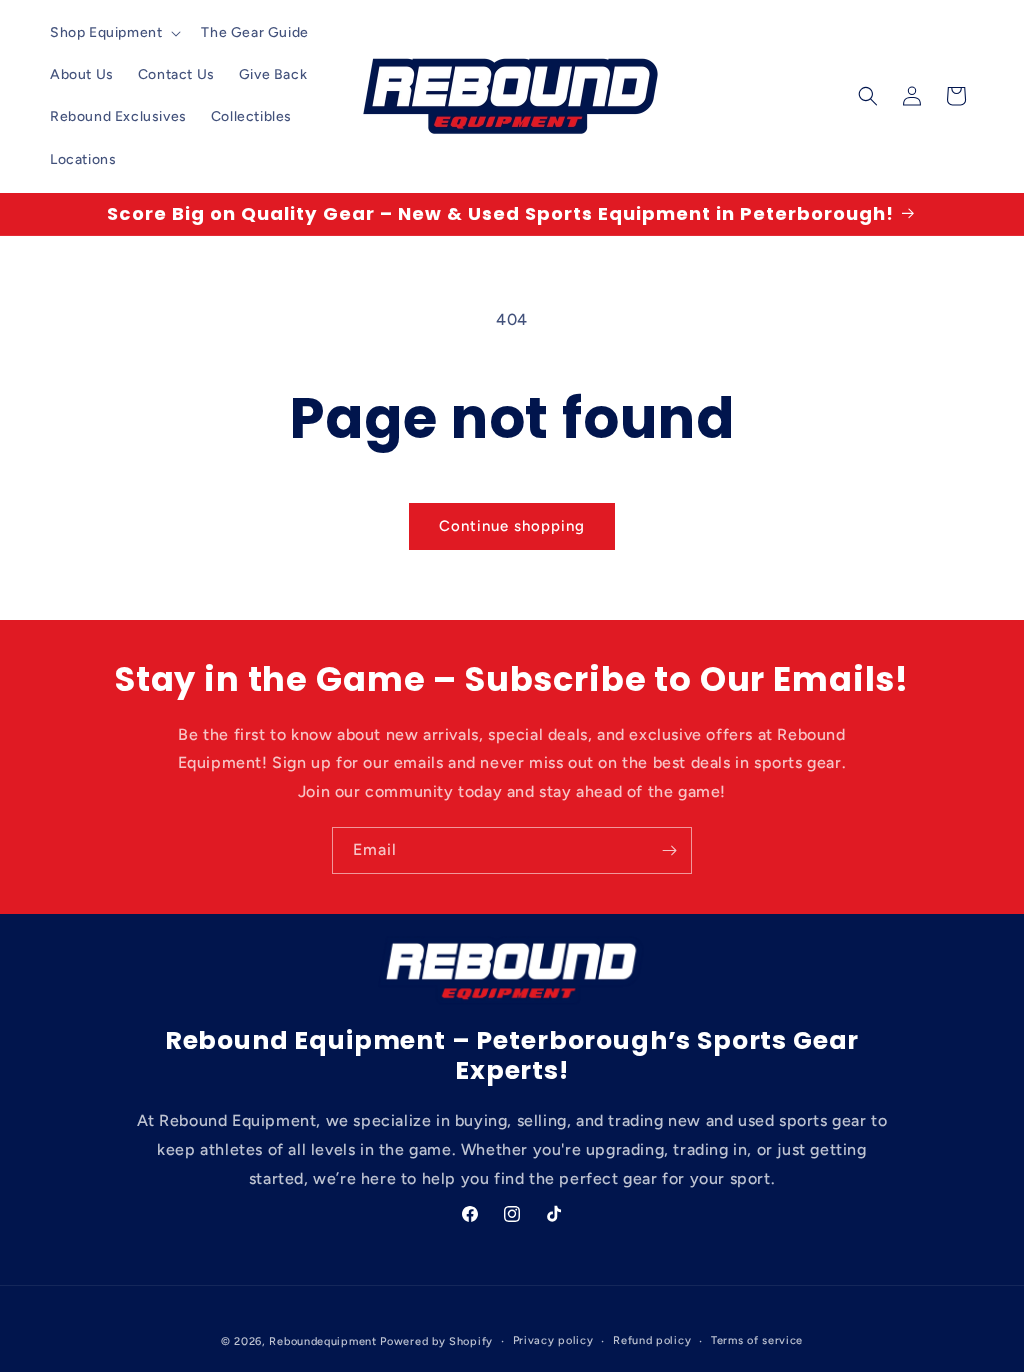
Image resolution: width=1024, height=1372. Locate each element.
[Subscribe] (669, 850)
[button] (113, 33)
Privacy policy (553, 1340)
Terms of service (757, 1340)
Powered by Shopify (436, 1341)
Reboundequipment (322, 1341)
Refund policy (652, 1340)
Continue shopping (512, 526)
